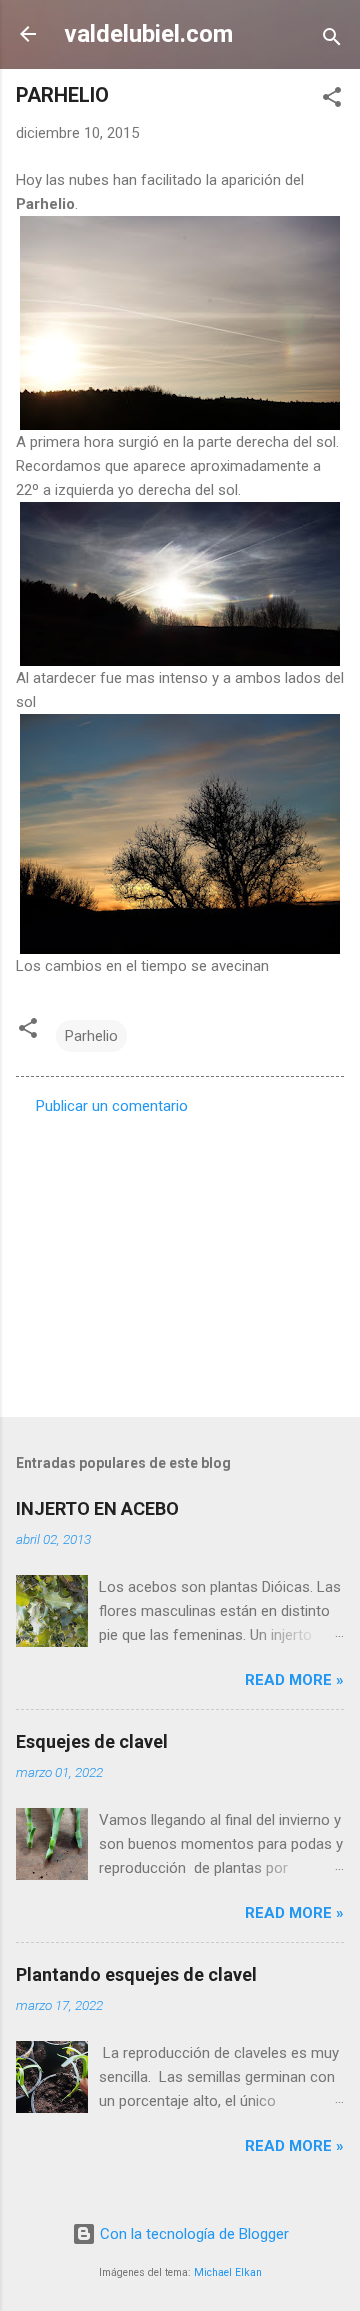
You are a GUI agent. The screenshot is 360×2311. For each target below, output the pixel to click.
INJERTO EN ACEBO (97, 1508)
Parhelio (91, 1036)
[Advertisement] (180, 1260)
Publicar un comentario (112, 1106)
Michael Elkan (228, 2272)
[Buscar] (332, 40)
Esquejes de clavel (92, 1741)
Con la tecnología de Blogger (192, 2234)
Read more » (294, 1680)
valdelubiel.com (148, 34)
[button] (332, 100)
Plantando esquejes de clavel (136, 1974)
